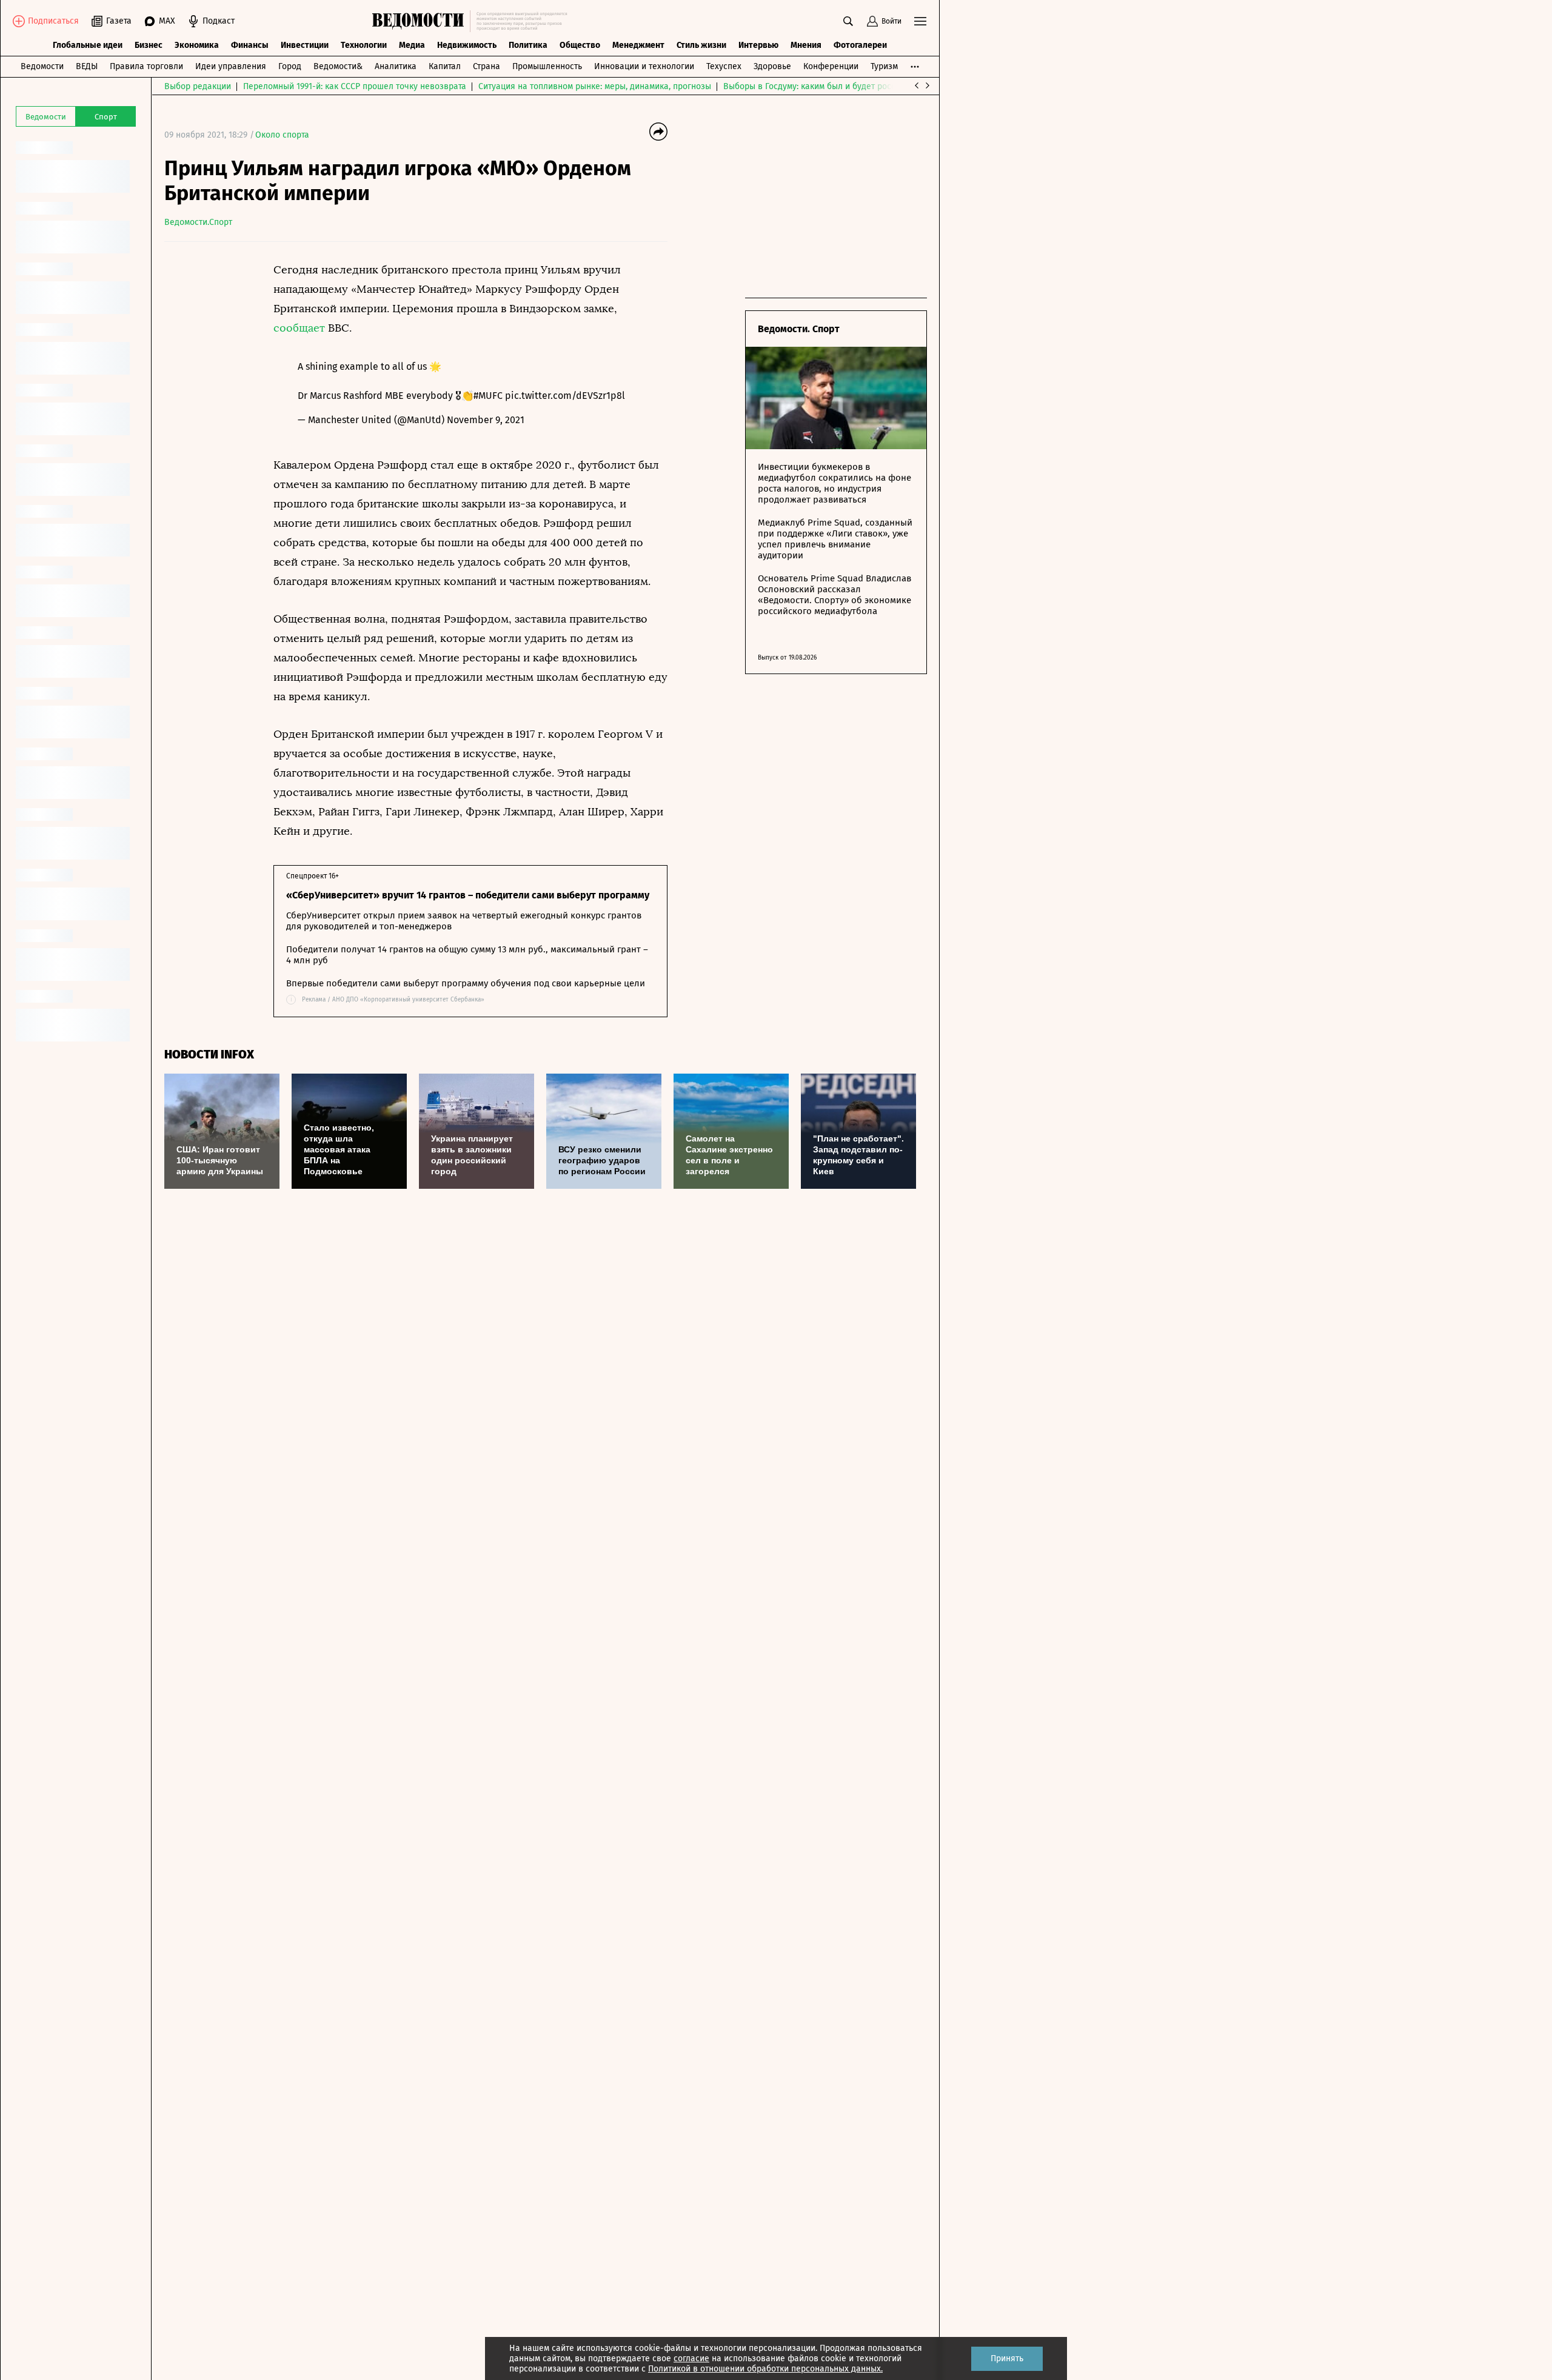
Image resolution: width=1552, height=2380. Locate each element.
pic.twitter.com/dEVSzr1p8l (565, 396)
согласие (691, 2358)
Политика (528, 45)
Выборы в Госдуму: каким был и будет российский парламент (846, 86)
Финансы (250, 45)
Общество (580, 45)
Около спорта (282, 135)
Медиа (412, 45)
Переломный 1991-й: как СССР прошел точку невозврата (355, 86)
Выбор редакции (198, 86)
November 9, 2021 (486, 420)
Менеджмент (638, 45)
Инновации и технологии (644, 66)
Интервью (758, 45)
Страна (487, 66)
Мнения (806, 45)
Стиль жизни (701, 45)
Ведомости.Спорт (198, 222)
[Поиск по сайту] (848, 21)
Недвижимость (467, 45)
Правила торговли (146, 66)
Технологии (364, 45)
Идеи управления (231, 66)
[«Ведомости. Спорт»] (421, 21)
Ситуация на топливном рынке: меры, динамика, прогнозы (595, 86)
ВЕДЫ (87, 66)
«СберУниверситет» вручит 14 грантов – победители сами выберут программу (468, 895)
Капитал (445, 66)
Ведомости (42, 66)
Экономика (197, 45)
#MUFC (488, 396)
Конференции (831, 66)
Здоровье (772, 66)
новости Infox (209, 1055)
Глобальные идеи (88, 45)
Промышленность (547, 66)
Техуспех (724, 66)
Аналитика (396, 66)
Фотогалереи (860, 45)
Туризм (884, 66)
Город (290, 66)
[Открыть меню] (920, 21)
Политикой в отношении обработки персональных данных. (765, 2369)
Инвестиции (305, 45)
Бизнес (149, 45)
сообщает (301, 328)
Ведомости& (338, 66)
